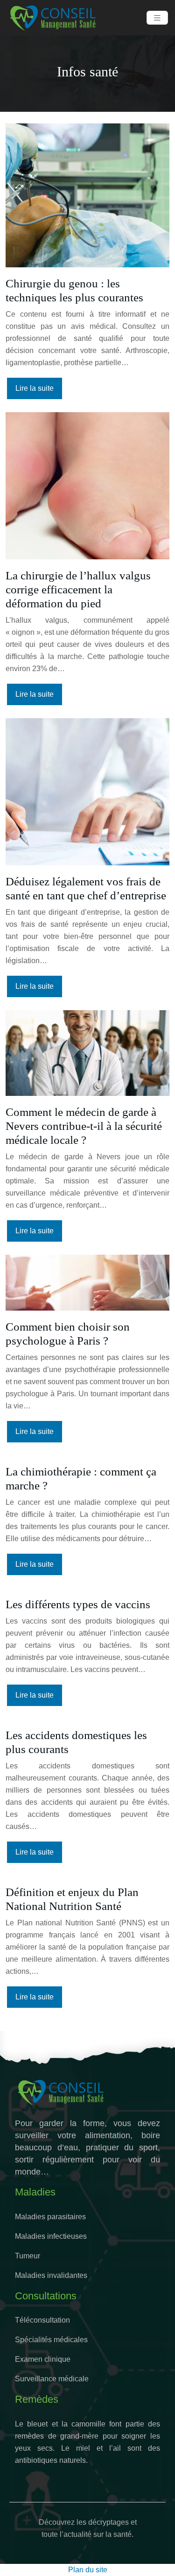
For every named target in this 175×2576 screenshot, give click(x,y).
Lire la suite (35, 388)
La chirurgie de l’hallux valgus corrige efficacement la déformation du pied (78, 589)
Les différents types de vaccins (78, 1604)
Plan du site (88, 2570)
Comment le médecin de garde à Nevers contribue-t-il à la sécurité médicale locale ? (84, 1126)
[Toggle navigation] (157, 18)
